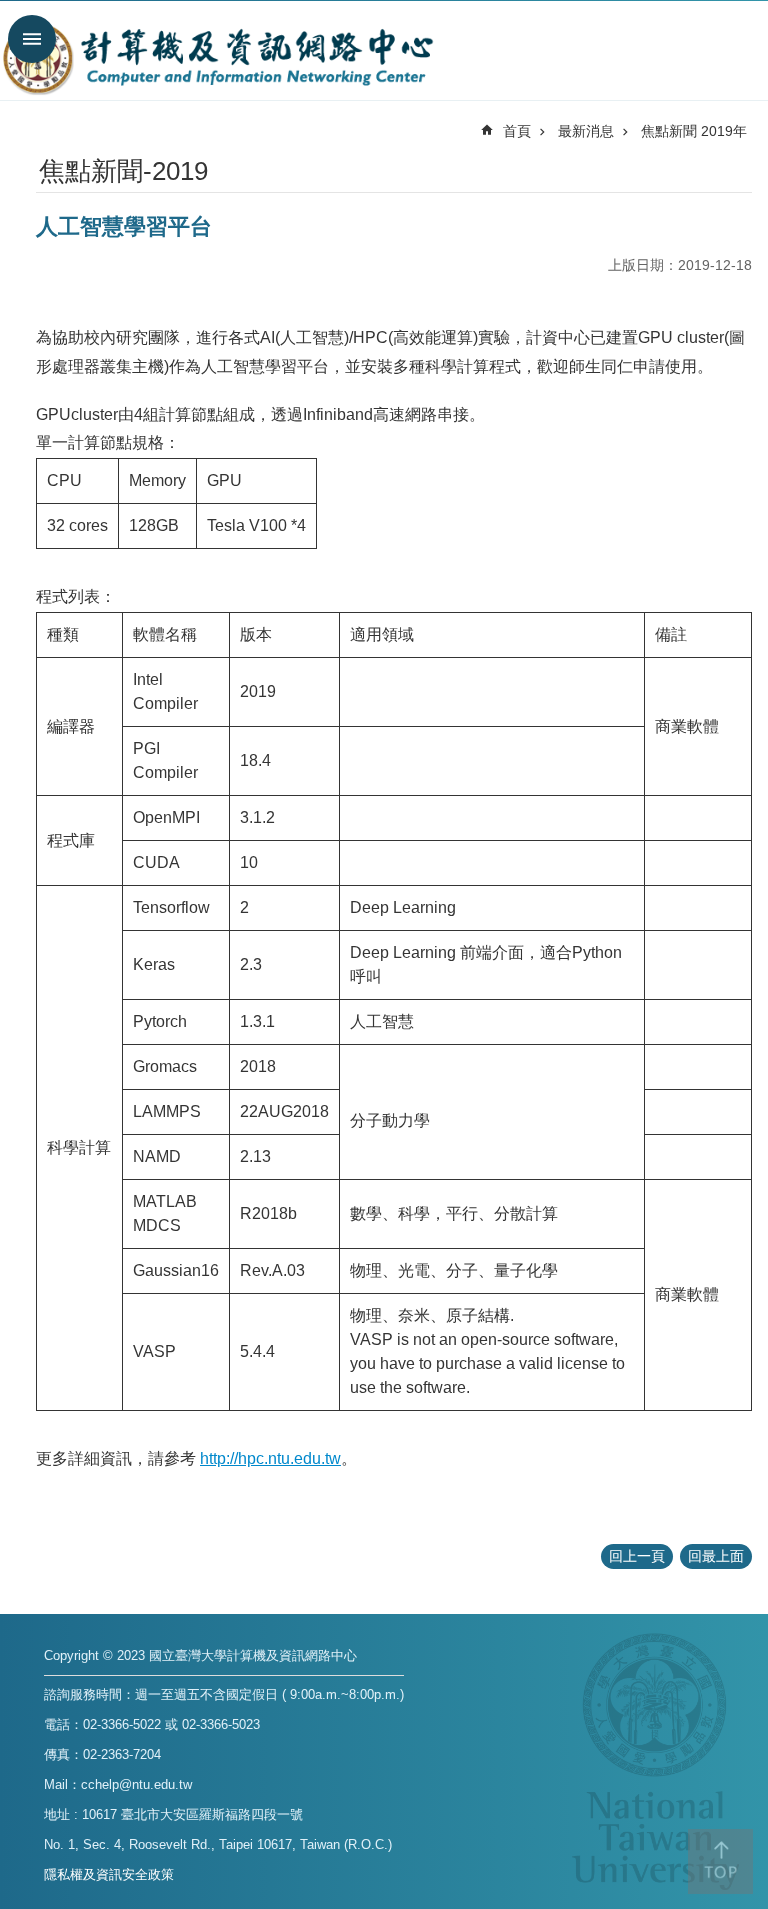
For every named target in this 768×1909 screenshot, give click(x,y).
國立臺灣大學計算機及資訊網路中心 (217, 58)
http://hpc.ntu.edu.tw (270, 1458)
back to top (720, 1861)
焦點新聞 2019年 (694, 131)
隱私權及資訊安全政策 (109, 1874)
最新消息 (586, 131)
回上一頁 (637, 1556)
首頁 (517, 131)
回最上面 (716, 1556)
